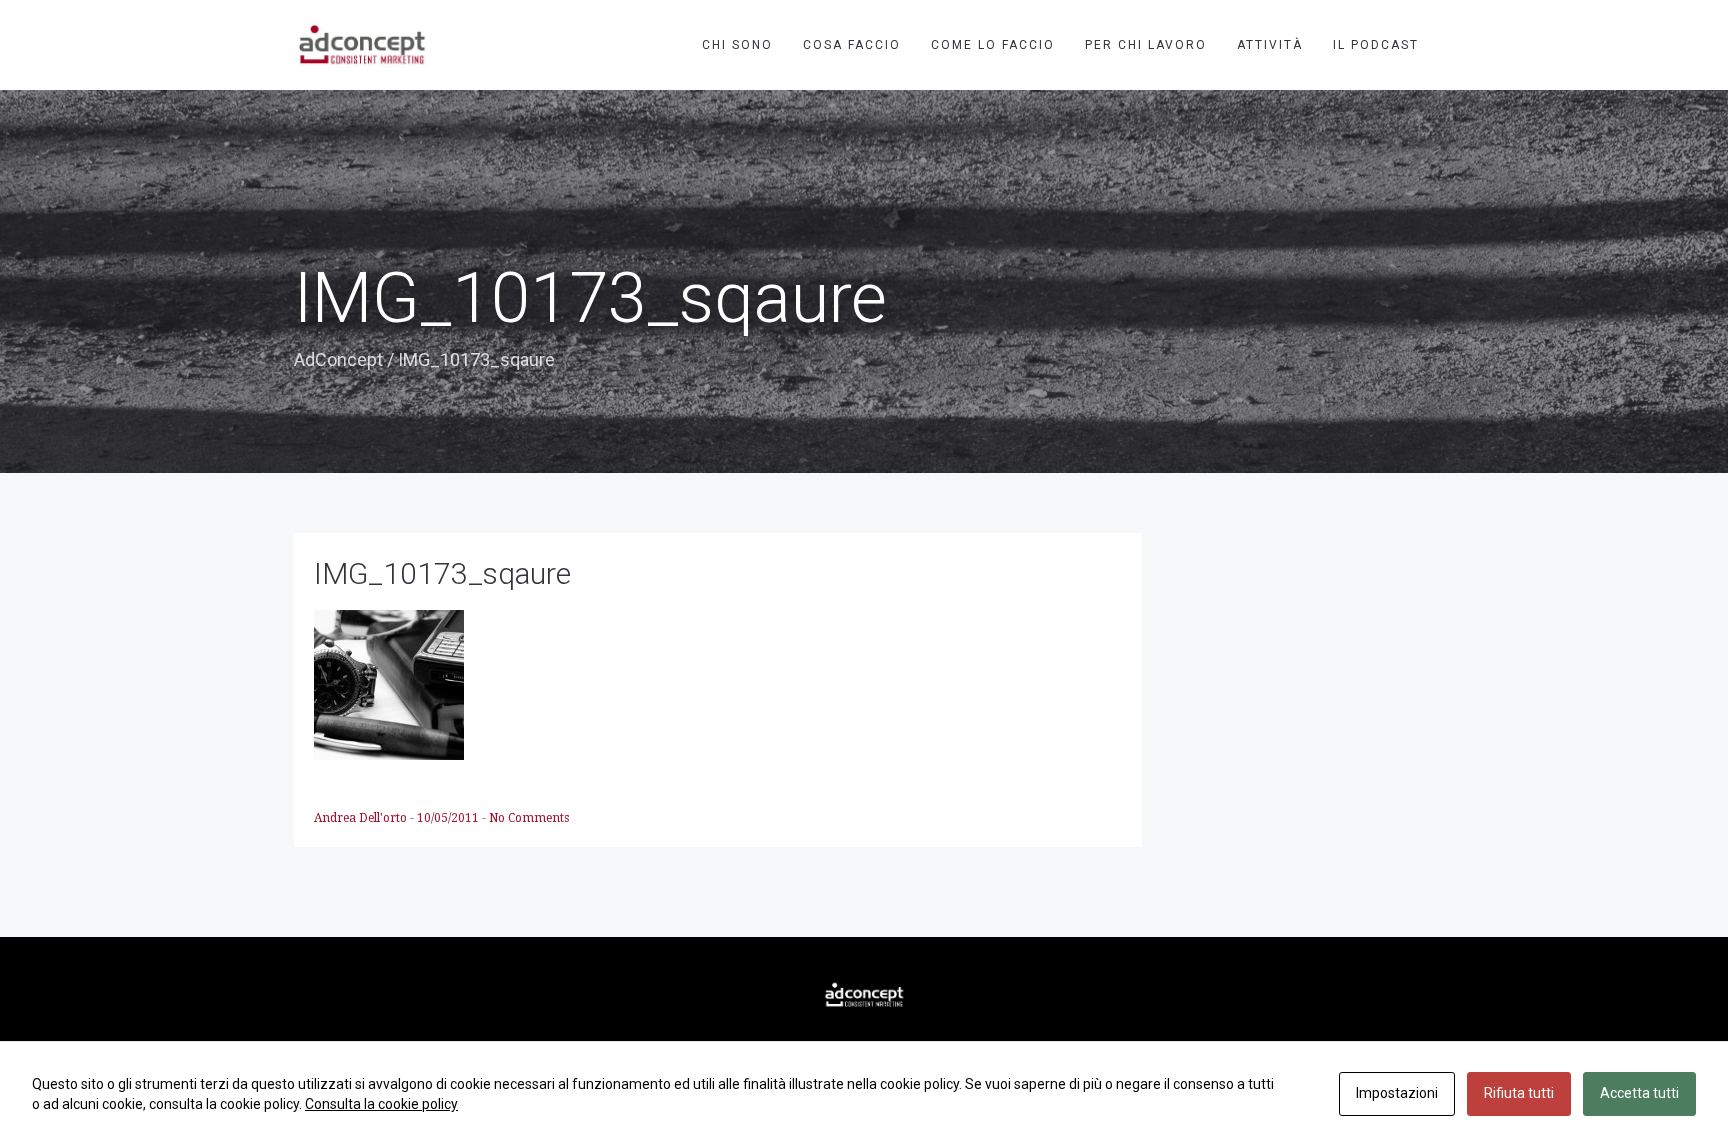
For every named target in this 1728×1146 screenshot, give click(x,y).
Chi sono (737, 45)
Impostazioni (1397, 1093)
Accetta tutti (1639, 1093)
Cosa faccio (852, 45)
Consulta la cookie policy (381, 1104)
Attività (1270, 45)
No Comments (529, 818)
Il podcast (1376, 45)
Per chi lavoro (1146, 45)
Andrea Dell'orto (362, 818)
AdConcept (338, 359)
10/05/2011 (449, 818)
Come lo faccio (993, 45)
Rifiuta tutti (1519, 1093)
